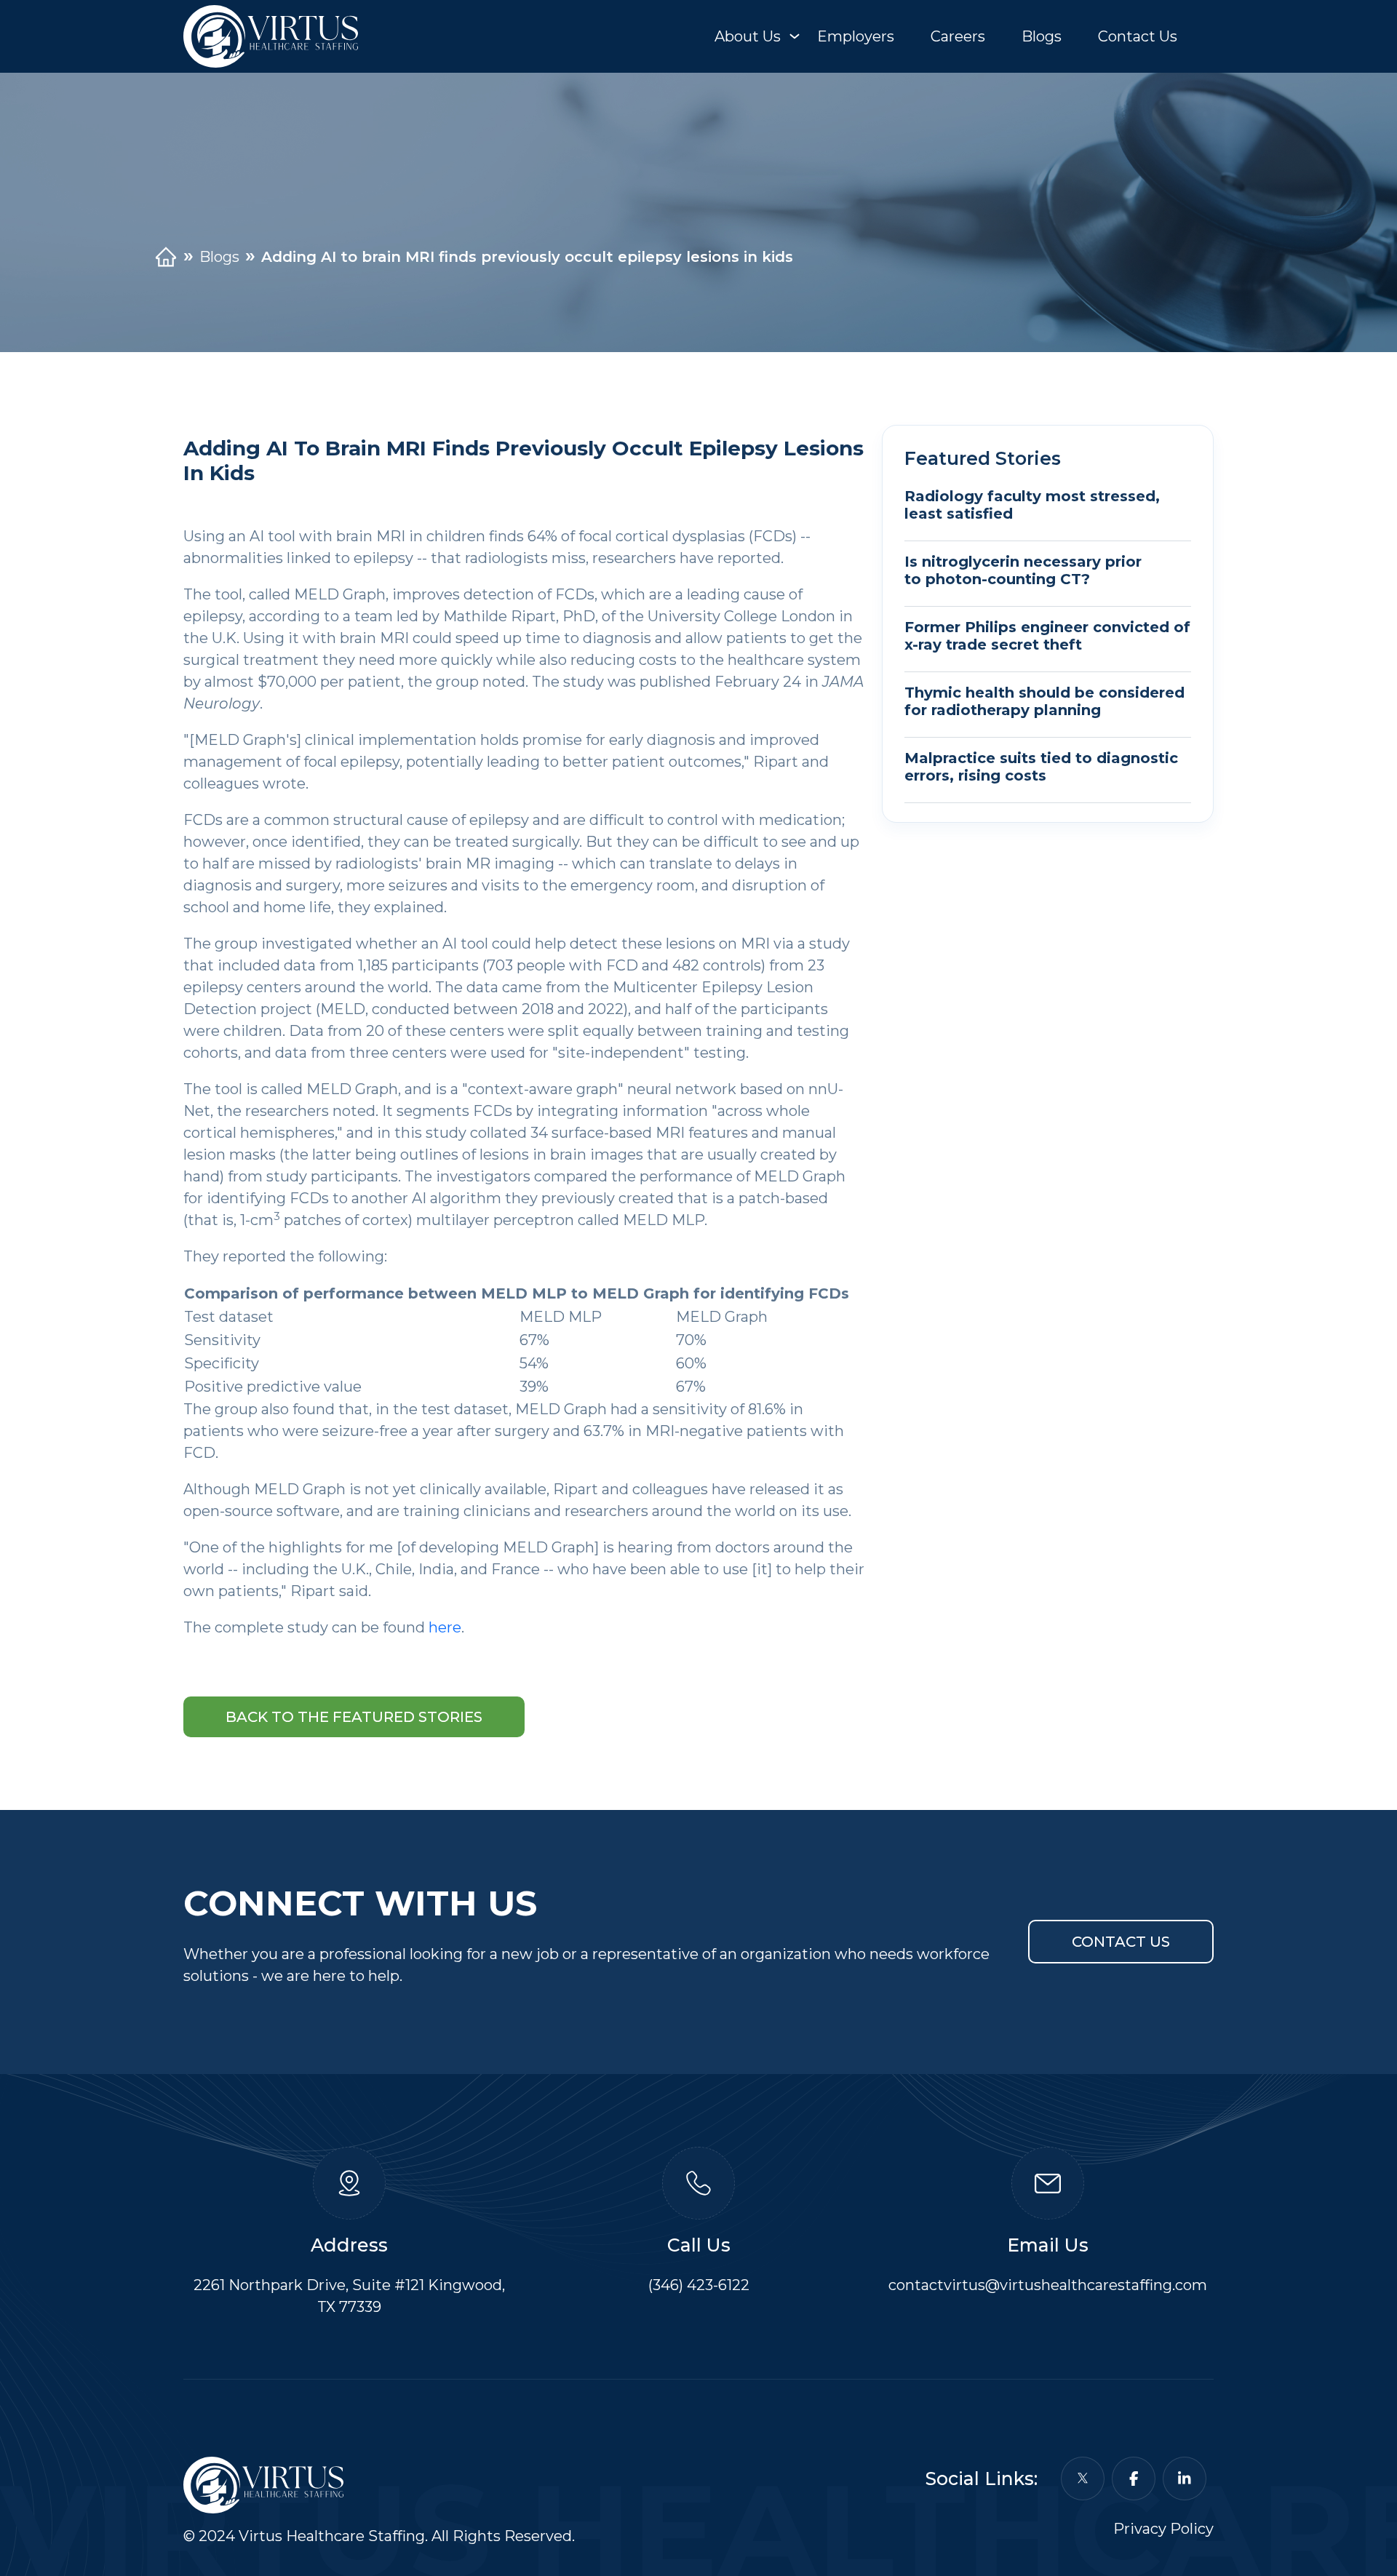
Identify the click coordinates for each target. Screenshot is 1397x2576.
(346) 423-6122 (699, 2285)
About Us (748, 36)
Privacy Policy (1163, 2529)
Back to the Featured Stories (354, 1717)
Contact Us (1138, 36)
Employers (856, 36)
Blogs (1042, 36)
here (445, 1627)
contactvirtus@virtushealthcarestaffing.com (1048, 2285)
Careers (958, 36)
